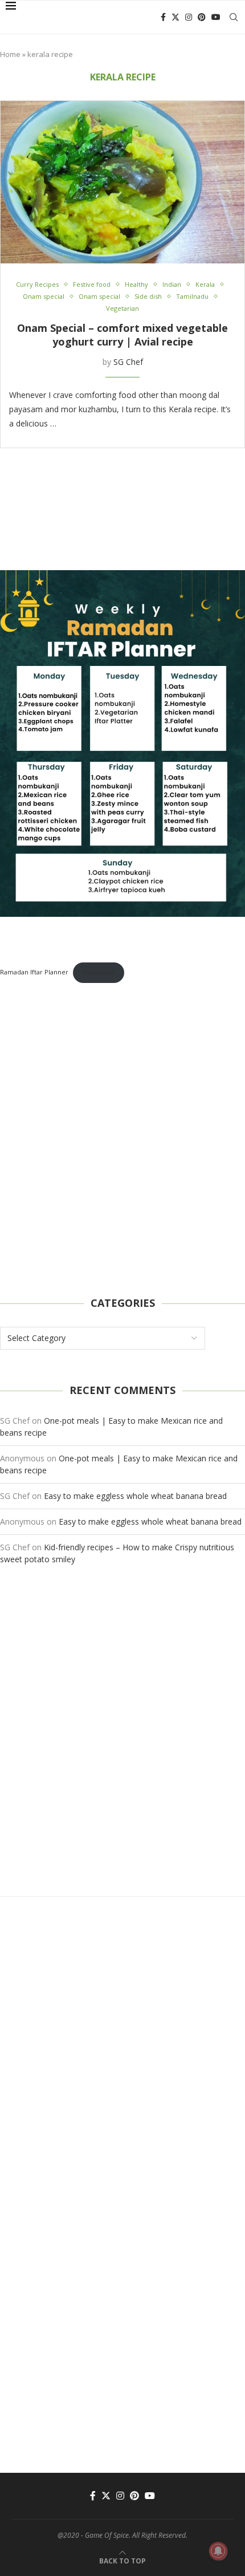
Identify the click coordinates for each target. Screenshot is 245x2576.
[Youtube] (216, 17)
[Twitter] (175, 17)
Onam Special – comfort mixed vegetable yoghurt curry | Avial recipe (122, 335)
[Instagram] (189, 17)
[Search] (234, 17)
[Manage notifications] (218, 2551)
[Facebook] (163, 17)
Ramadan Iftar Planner (34, 972)
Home (10, 54)
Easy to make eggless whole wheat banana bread (135, 1496)
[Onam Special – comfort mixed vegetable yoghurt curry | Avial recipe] (122, 182)
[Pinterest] (202, 17)
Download (99, 972)
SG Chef (128, 362)
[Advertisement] (122, 1140)
